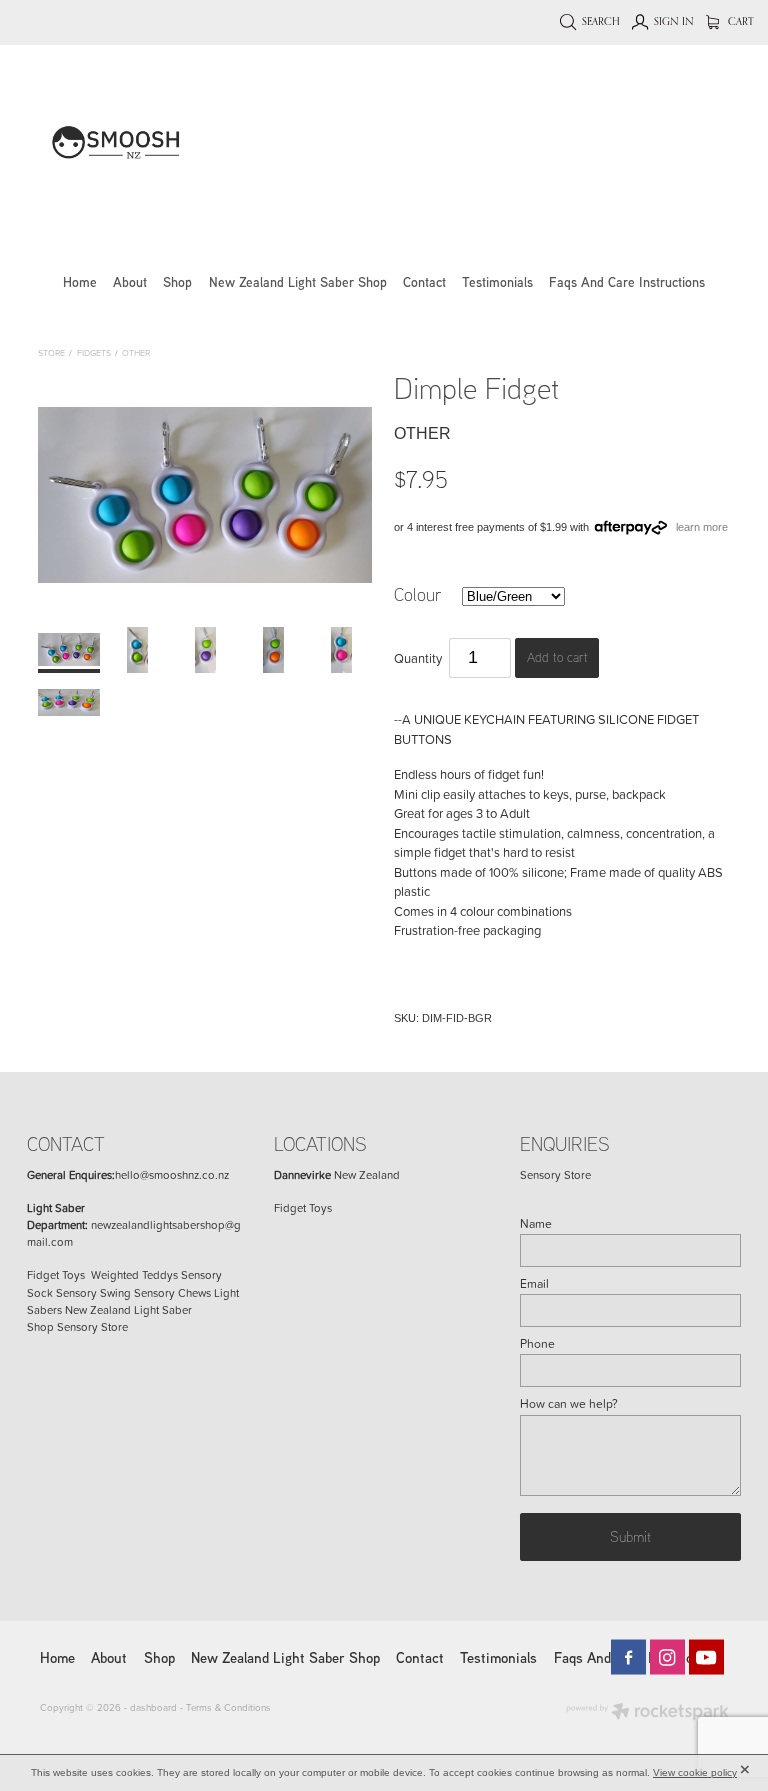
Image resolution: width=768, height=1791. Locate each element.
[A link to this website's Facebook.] (628, 1657)
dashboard (153, 1707)
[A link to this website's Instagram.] (667, 1657)
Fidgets (94, 352)
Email (534, 1284)
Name (536, 1224)
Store (51, 352)
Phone (537, 1344)
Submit (630, 1536)
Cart (739, 21)
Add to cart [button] (557, 657)
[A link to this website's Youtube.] (706, 1657)
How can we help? (569, 1404)
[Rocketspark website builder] (647, 1713)
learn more (702, 527)
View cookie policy (695, 1772)
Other (136, 352)
